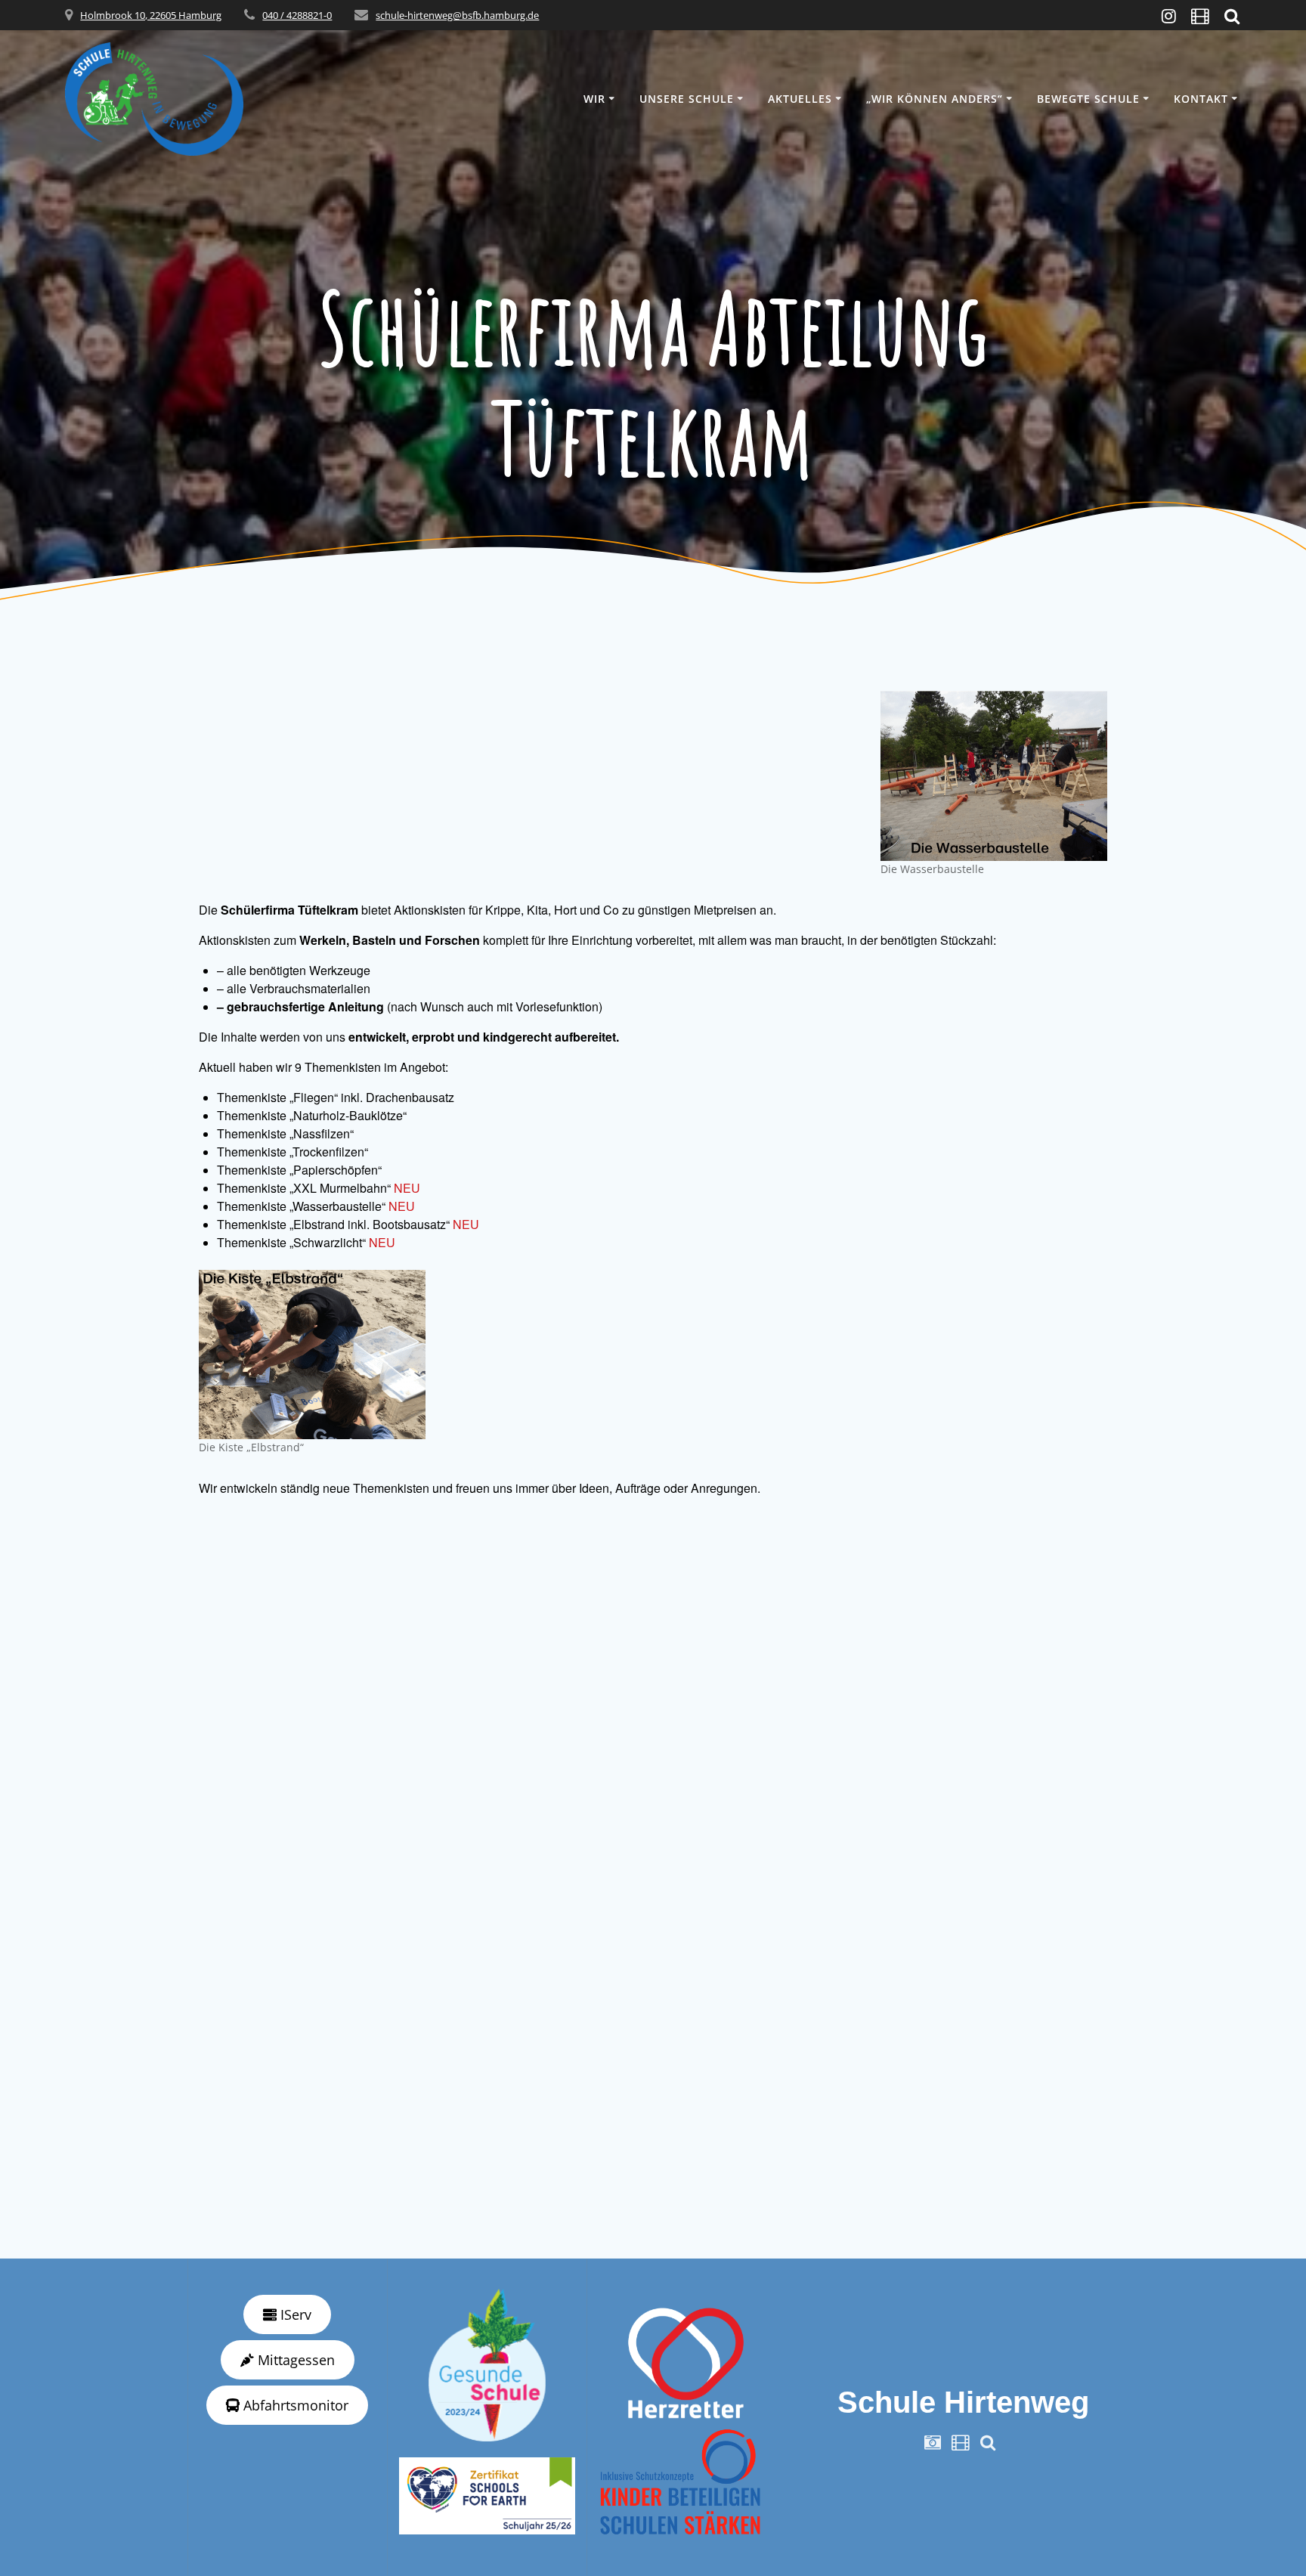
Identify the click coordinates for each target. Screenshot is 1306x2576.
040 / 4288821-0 (297, 15)
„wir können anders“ (935, 99)
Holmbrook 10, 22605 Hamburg (151, 15)
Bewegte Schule (1088, 99)
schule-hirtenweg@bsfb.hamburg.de (457, 15)
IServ (294, 2314)
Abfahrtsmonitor (294, 2405)
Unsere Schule (687, 99)
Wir (594, 99)
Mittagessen (294, 2360)
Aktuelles (800, 99)
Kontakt (1201, 99)
